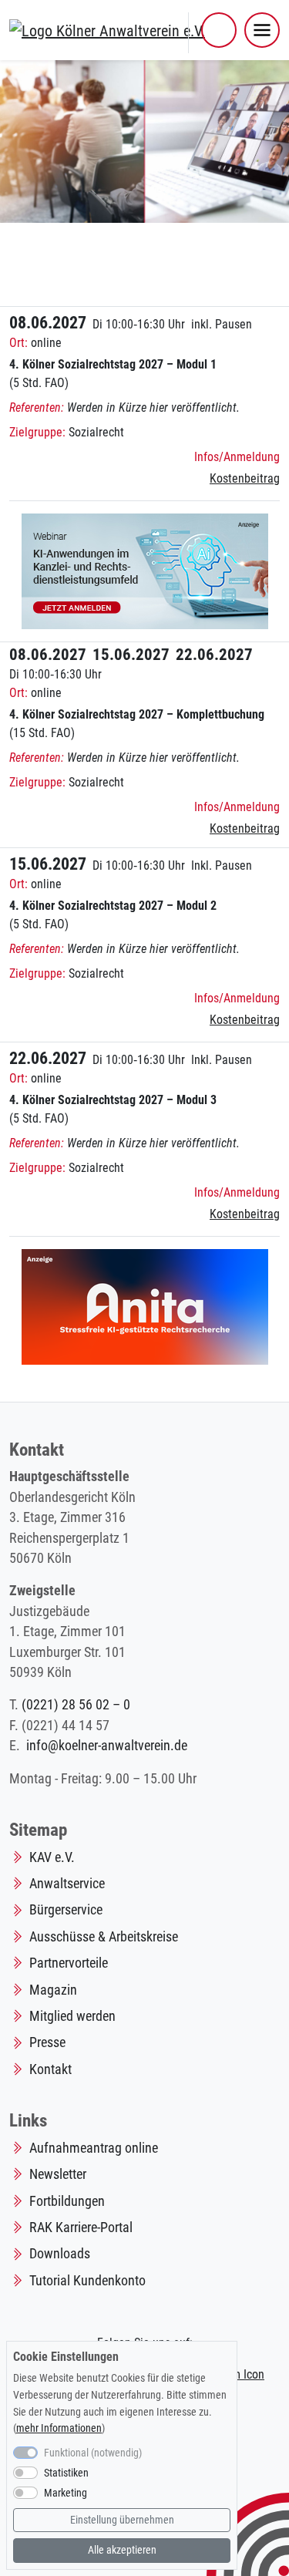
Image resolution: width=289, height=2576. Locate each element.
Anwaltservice (67, 1884)
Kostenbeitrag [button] (245, 478)
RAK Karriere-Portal (81, 2227)
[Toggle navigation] (262, 30)
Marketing (66, 2493)
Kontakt (50, 2069)
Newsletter (58, 2174)
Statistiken (66, 2473)
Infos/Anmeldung (237, 457)
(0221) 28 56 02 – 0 (76, 1705)
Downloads (60, 2254)
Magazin (53, 1990)
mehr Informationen (59, 2428)
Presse (47, 2042)
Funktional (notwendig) (93, 2453)
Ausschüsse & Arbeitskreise (104, 1937)
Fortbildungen (67, 2201)
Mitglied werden (72, 2016)
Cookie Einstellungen (66, 2357)
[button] (219, 30)
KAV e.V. (52, 1857)
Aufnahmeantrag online (94, 2148)
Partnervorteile (69, 1963)
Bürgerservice (66, 1910)
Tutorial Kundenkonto (87, 2281)
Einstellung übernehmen (122, 2520)
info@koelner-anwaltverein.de (107, 1746)
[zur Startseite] (107, 29)
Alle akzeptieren (122, 2550)
